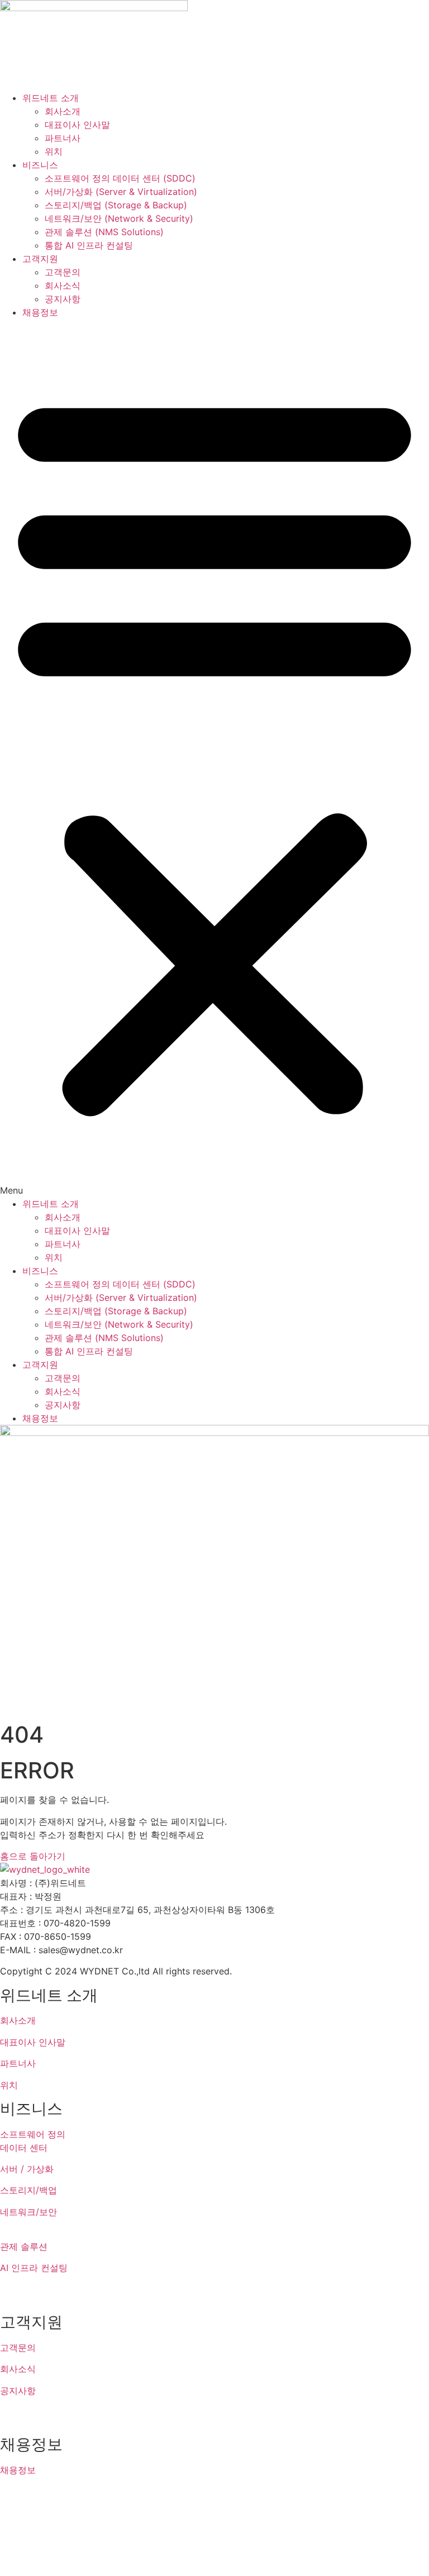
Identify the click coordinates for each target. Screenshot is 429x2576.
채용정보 (40, 312)
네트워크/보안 (28, 2212)
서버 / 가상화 (27, 2169)
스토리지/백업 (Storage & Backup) (116, 205)
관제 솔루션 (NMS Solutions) (104, 232)
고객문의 (63, 272)
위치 (54, 151)
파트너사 (63, 138)
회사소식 (63, 285)
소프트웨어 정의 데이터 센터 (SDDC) (120, 178)
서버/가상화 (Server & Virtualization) (121, 192)
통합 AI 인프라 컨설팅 (89, 245)
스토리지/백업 (28, 2190)
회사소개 (63, 111)
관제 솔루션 (24, 2246)
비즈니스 (40, 165)
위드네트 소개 (51, 98)
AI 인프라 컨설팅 (34, 2268)
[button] (214, 758)
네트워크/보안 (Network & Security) (119, 218)
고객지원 (40, 259)
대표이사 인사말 (77, 125)
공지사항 (63, 299)
